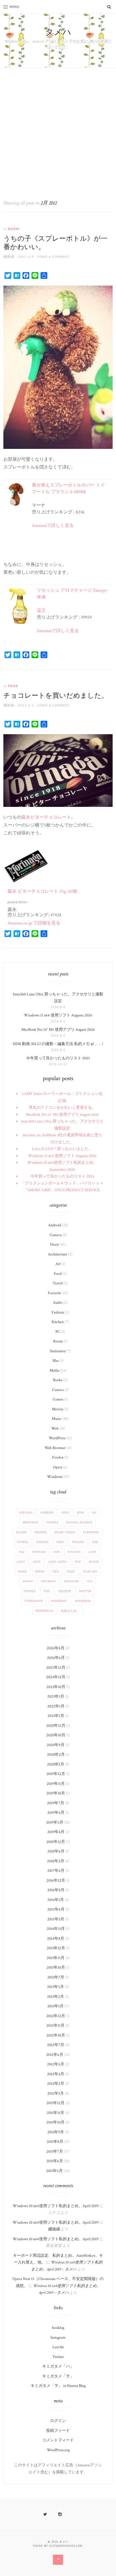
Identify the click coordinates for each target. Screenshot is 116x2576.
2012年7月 (56, 2045)
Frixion (78, 1542)
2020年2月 (56, 1755)
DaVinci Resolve (80, 1522)
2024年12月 (56, 1677)
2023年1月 (56, 1696)
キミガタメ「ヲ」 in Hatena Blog (58, 2386)
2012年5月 (56, 2064)
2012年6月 (55, 2055)
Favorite (54, 1293)
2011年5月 (54, 2171)
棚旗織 (9, 257)
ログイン (58, 2421)
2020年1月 (56, 1764)
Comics (58, 1390)
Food (13, 686)
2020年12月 (56, 1726)
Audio (58, 1303)
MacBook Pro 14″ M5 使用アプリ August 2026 (58, 1030)
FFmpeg (23, 1542)
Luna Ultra (58, 1562)
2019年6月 (56, 1813)
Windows (55, 1477)
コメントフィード (58, 2440)
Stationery (58, 1351)
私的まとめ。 (70, 1611)
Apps (65, 1513)
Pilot (71, 1571)
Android (55, 1225)
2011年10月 (55, 2122)
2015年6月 (56, 1909)
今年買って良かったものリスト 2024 (62, 1176)
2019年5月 (55, 1822)
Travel (58, 1283)
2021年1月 (56, 1716)
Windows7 (59, 1601)
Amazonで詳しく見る (53, 526)
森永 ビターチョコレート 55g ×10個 (42, 891)
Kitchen (58, 1322)
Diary (54, 1245)
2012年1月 (56, 2093)
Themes (30, 1591)
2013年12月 (56, 1948)
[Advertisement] (58, 128)
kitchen (74, 1552)
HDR (95, 1542)
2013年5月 (55, 1987)
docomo (41, 1532)
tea (90, 1581)
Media (54, 1370)
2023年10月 (56, 1687)
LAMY (92, 1552)
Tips (47, 1591)
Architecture (58, 1254)
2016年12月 (56, 1881)
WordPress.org (58, 2450)
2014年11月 (56, 1929)
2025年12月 (56, 1668)
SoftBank (48, 1581)
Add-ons (26, 1513)
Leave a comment (53, 257)
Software (72, 1581)
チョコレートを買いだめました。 (56, 696)
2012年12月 (56, 2016)
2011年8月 (55, 2142)
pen (56, 1571)
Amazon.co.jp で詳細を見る (34, 923)
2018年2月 (56, 1861)
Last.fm (58, 2347)
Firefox (58, 1457)
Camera (56, 1235)
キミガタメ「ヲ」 (58, 2376)
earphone (91, 1532)
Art (58, 1264)
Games (58, 1399)
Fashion (58, 1312)
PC (58, 1332)
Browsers (31, 1522)
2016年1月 (56, 1900)
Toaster (64, 1591)
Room (14, 229)
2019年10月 (56, 1793)
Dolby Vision (65, 1532)
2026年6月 (56, 1658)
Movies (58, 1409)
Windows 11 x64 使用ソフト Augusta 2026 (58, 1015)
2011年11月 (55, 2113)
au (94, 1513)
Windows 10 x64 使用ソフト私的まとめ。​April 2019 (56, 2206)
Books (58, 1380)
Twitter (85, 1591)
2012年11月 (55, 2026)
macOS (94, 1562)
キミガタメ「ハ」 (58, 2366)
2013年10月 (56, 1967)
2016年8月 (56, 1890)
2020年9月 (56, 1745)
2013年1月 (55, 2006)
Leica (21, 1562)
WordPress (57, 1438)
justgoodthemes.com (66, 2546)
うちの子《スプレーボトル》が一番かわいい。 (55, 243)
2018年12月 (56, 1842)
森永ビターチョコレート (46, 817)
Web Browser (55, 1448)
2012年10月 (56, 2035)
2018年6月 (56, 1851)
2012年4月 (56, 2074)
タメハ (58, 32)
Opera (58, 1467)
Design (21, 1532)
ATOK (81, 1513)
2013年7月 (56, 1977)
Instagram (58, 2338)
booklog (58, 2328)
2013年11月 (56, 1958)
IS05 (57, 1552)
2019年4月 (56, 1832)
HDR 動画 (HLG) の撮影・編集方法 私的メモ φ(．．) (58, 1044)
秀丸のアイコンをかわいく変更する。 (62, 1108)
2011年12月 (55, 2103)
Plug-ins (90, 1571)
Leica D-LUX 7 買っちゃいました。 (62, 1149)
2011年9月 (56, 2132)
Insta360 (39, 1552)
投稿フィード (58, 2431)
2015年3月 (56, 1919)
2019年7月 (56, 1803)
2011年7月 (55, 2152)
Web (55, 1429)
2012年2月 (56, 2084)
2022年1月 (56, 1706)
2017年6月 (56, 1871)
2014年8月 (56, 1939)
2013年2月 (55, 1997)
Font (60, 1542)
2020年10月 (56, 1735)
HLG (22, 1552)
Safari (28, 1581)
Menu (14, 7)
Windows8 (83, 1601)
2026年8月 (56, 1648)
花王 (41, 611)
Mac (56, 1361)
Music (57, 1419)
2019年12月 (56, 1774)
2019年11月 (56, 1784)
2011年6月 (55, 2161)
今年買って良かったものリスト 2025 (58, 1058)
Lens (37, 1562)
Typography (34, 1601)
